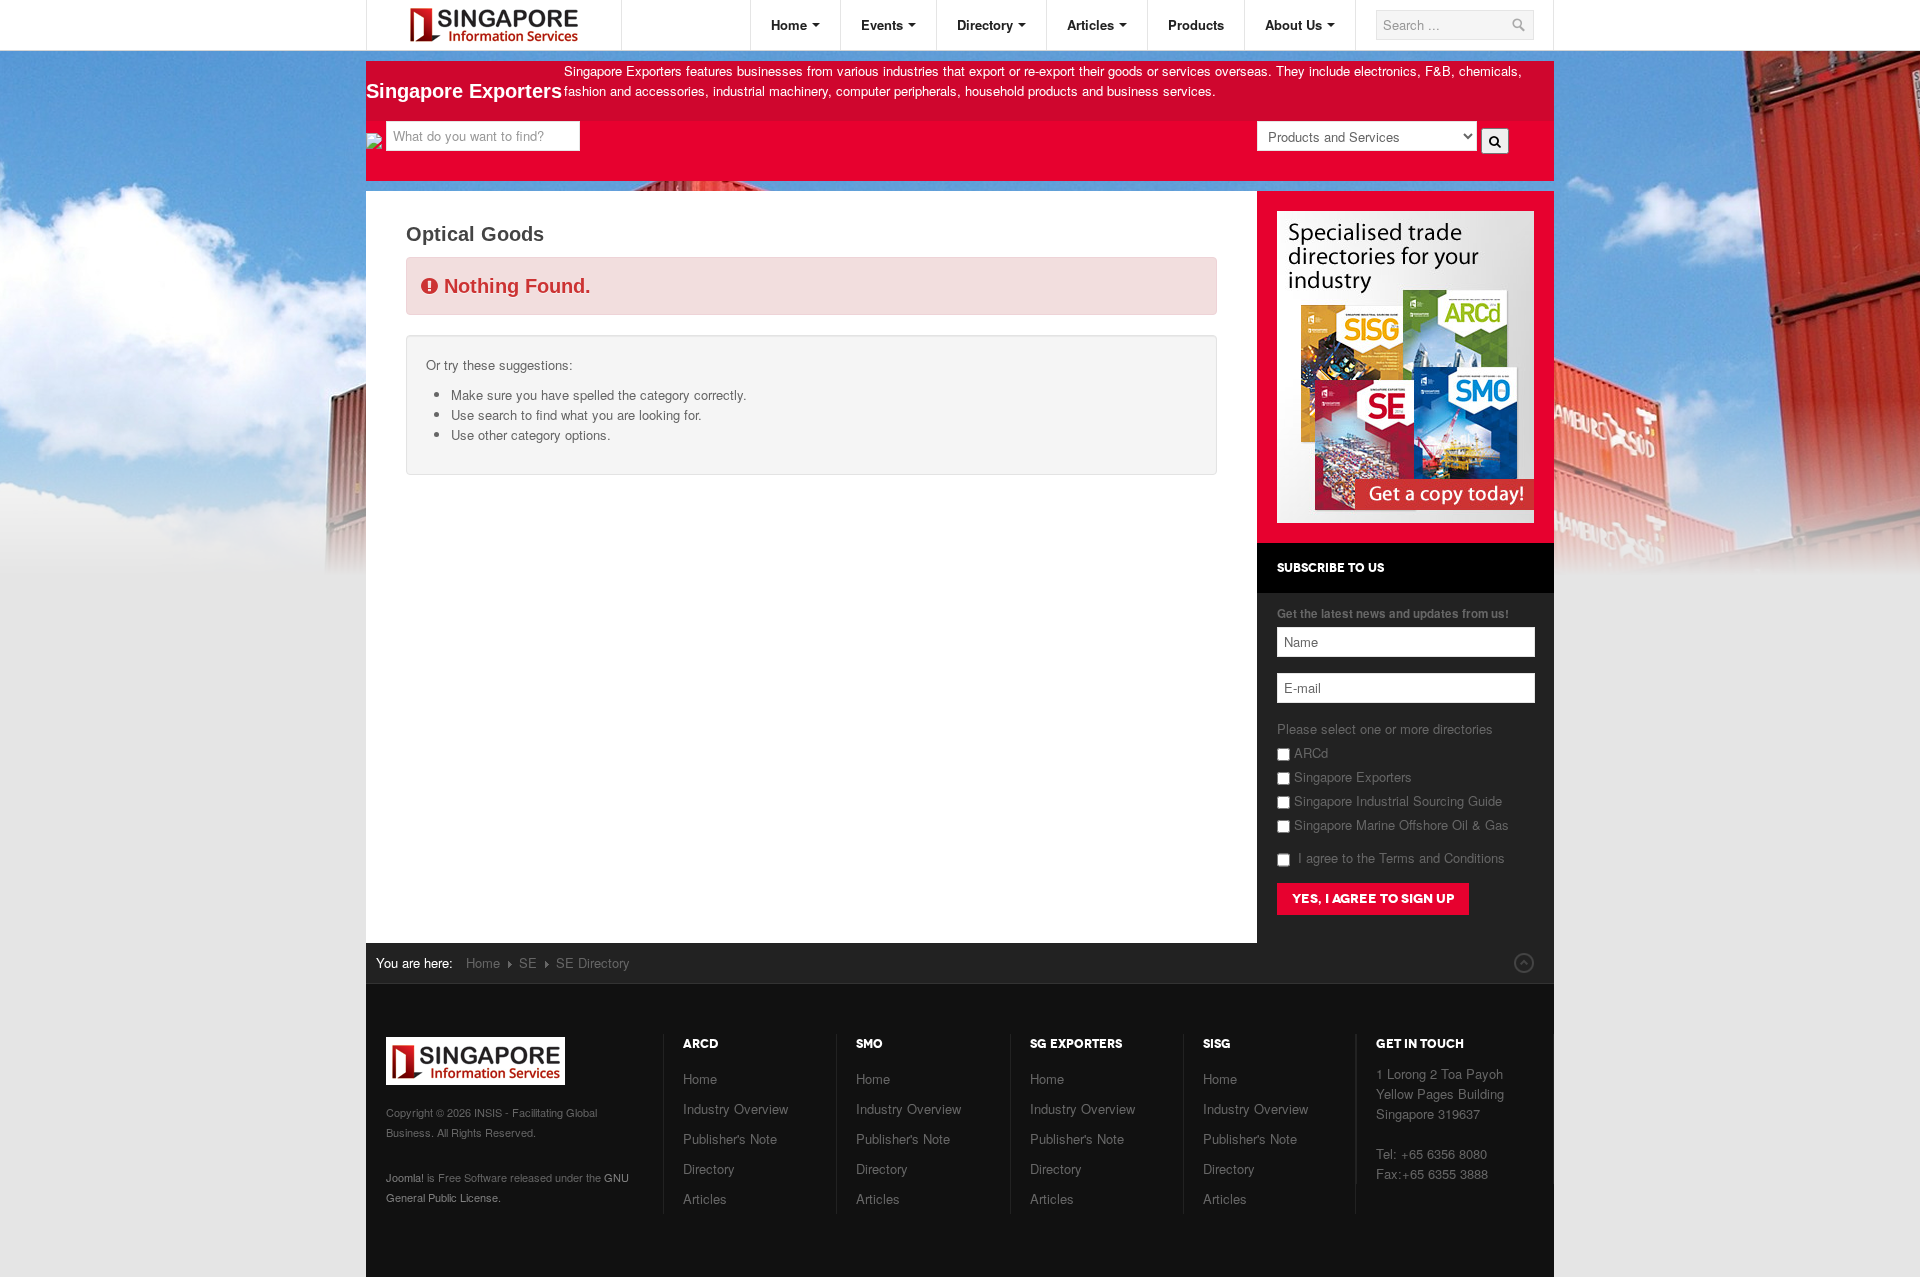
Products (1196, 24)
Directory (985, 24)
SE (528, 962)
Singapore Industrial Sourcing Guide (1396, 800)
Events (882, 24)
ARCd (1309, 752)
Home (789, 24)
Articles (1090, 24)
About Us (1293, 24)
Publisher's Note (730, 1138)
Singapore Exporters (1351, 776)
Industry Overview (735, 1108)
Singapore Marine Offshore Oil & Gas (1399, 824)
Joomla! (405, 1177)
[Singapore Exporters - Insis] (509, 8)
